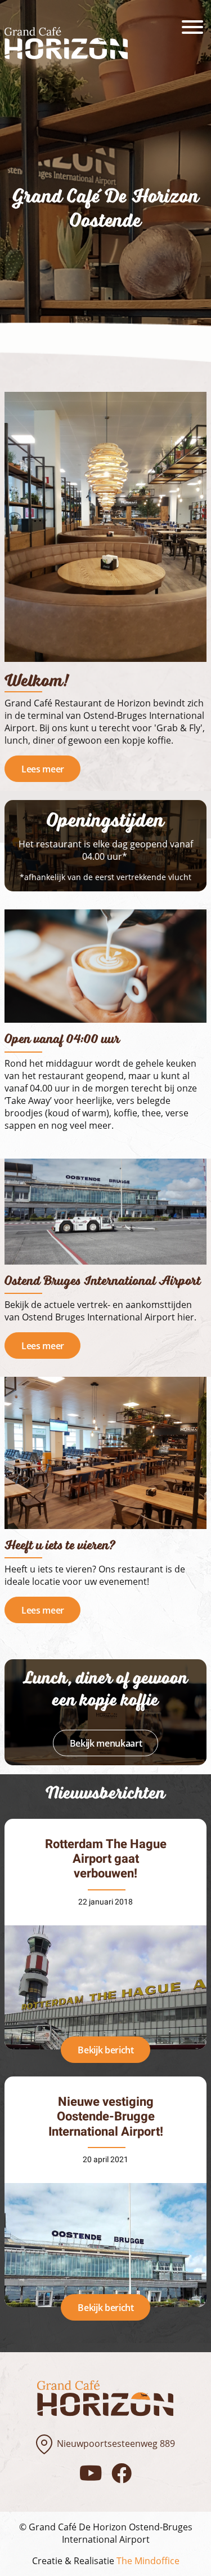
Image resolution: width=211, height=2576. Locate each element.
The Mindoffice (148, 2561)
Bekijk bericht (106, 2050)
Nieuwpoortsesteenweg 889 (116, 2444)
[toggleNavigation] (192, 27)
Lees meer (43, 769)
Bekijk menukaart (106, 1743)
